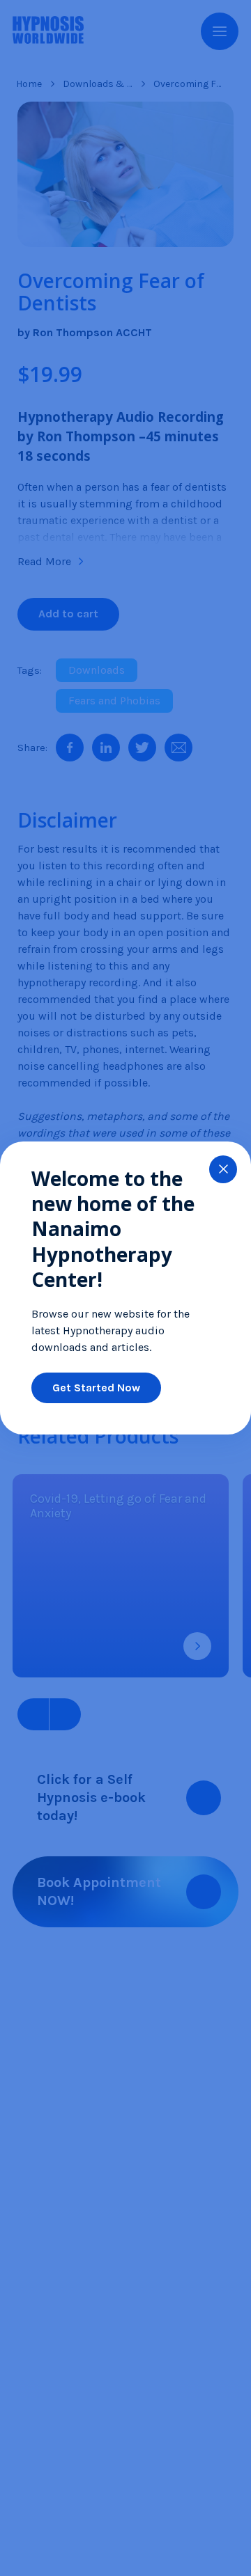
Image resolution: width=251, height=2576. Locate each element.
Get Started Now (96, 1388)
